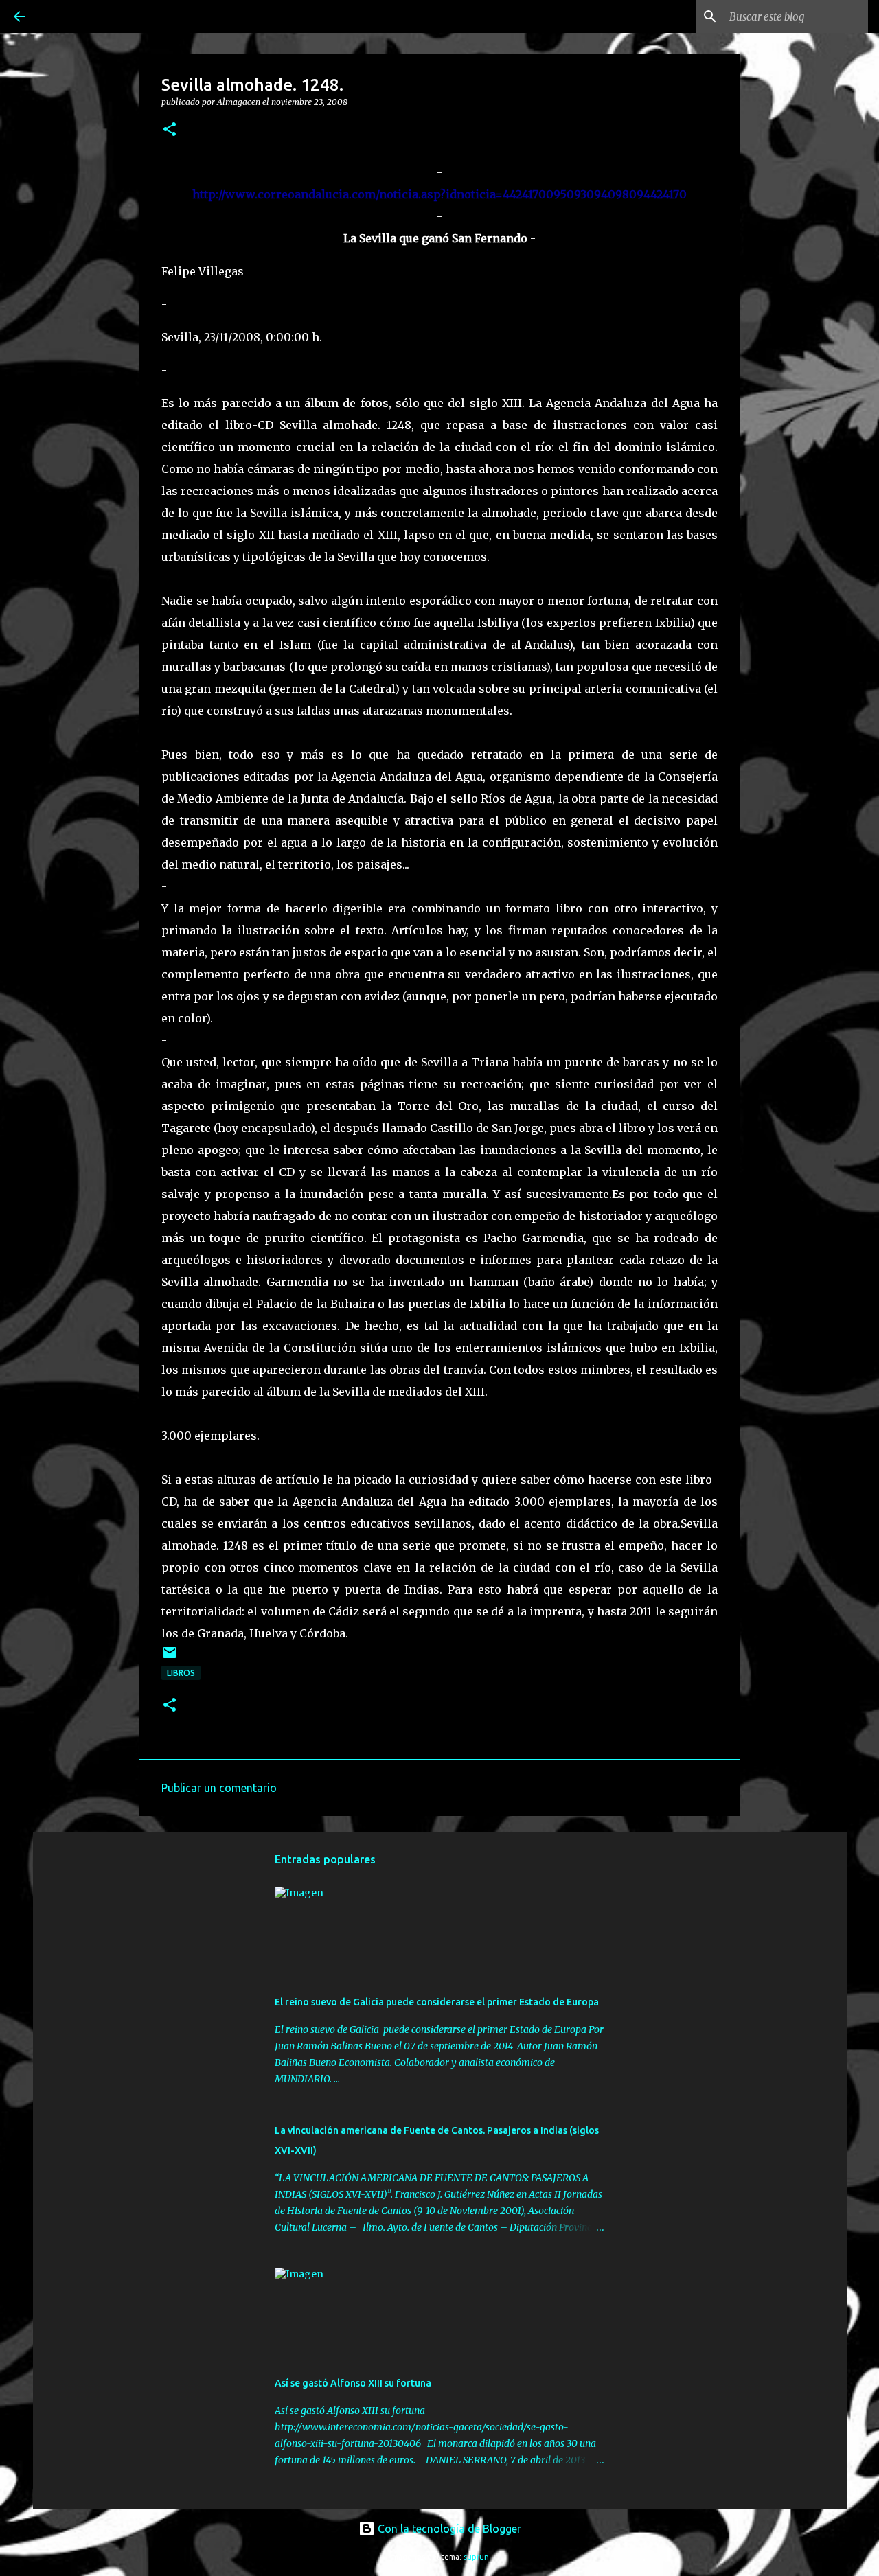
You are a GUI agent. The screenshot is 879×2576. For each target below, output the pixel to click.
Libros (181, 1673)
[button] (170, 130)
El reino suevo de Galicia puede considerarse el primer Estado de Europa (437, 2002)
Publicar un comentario (219, 1788)
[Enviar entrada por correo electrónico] (170, 1658)
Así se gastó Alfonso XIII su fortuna (353, 2383)
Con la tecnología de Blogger (448, 2529)
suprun (476, 2557)
